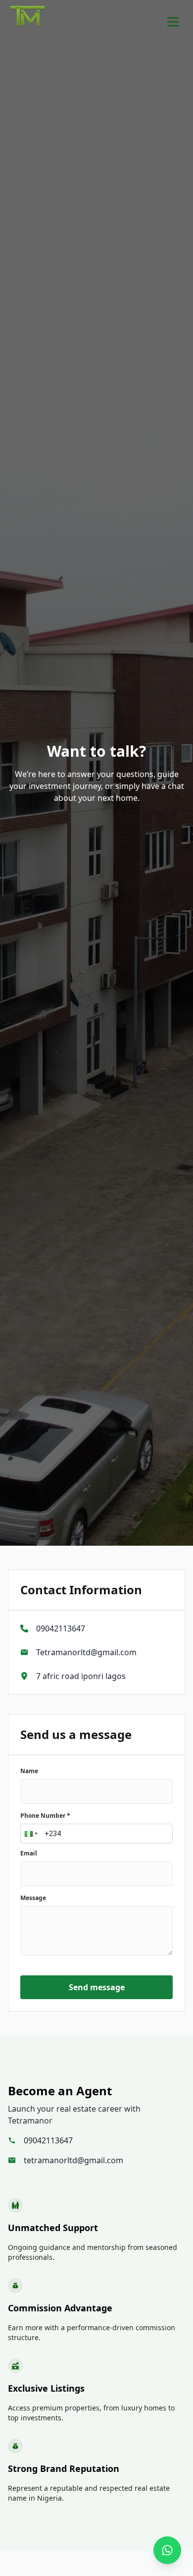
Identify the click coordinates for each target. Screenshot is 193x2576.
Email (29, 1853)
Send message (97, 1987)
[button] (30, 1834)
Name (29, 1771)
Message (33, 1898)
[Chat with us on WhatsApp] (167, 2550)
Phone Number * (45, 1816)
